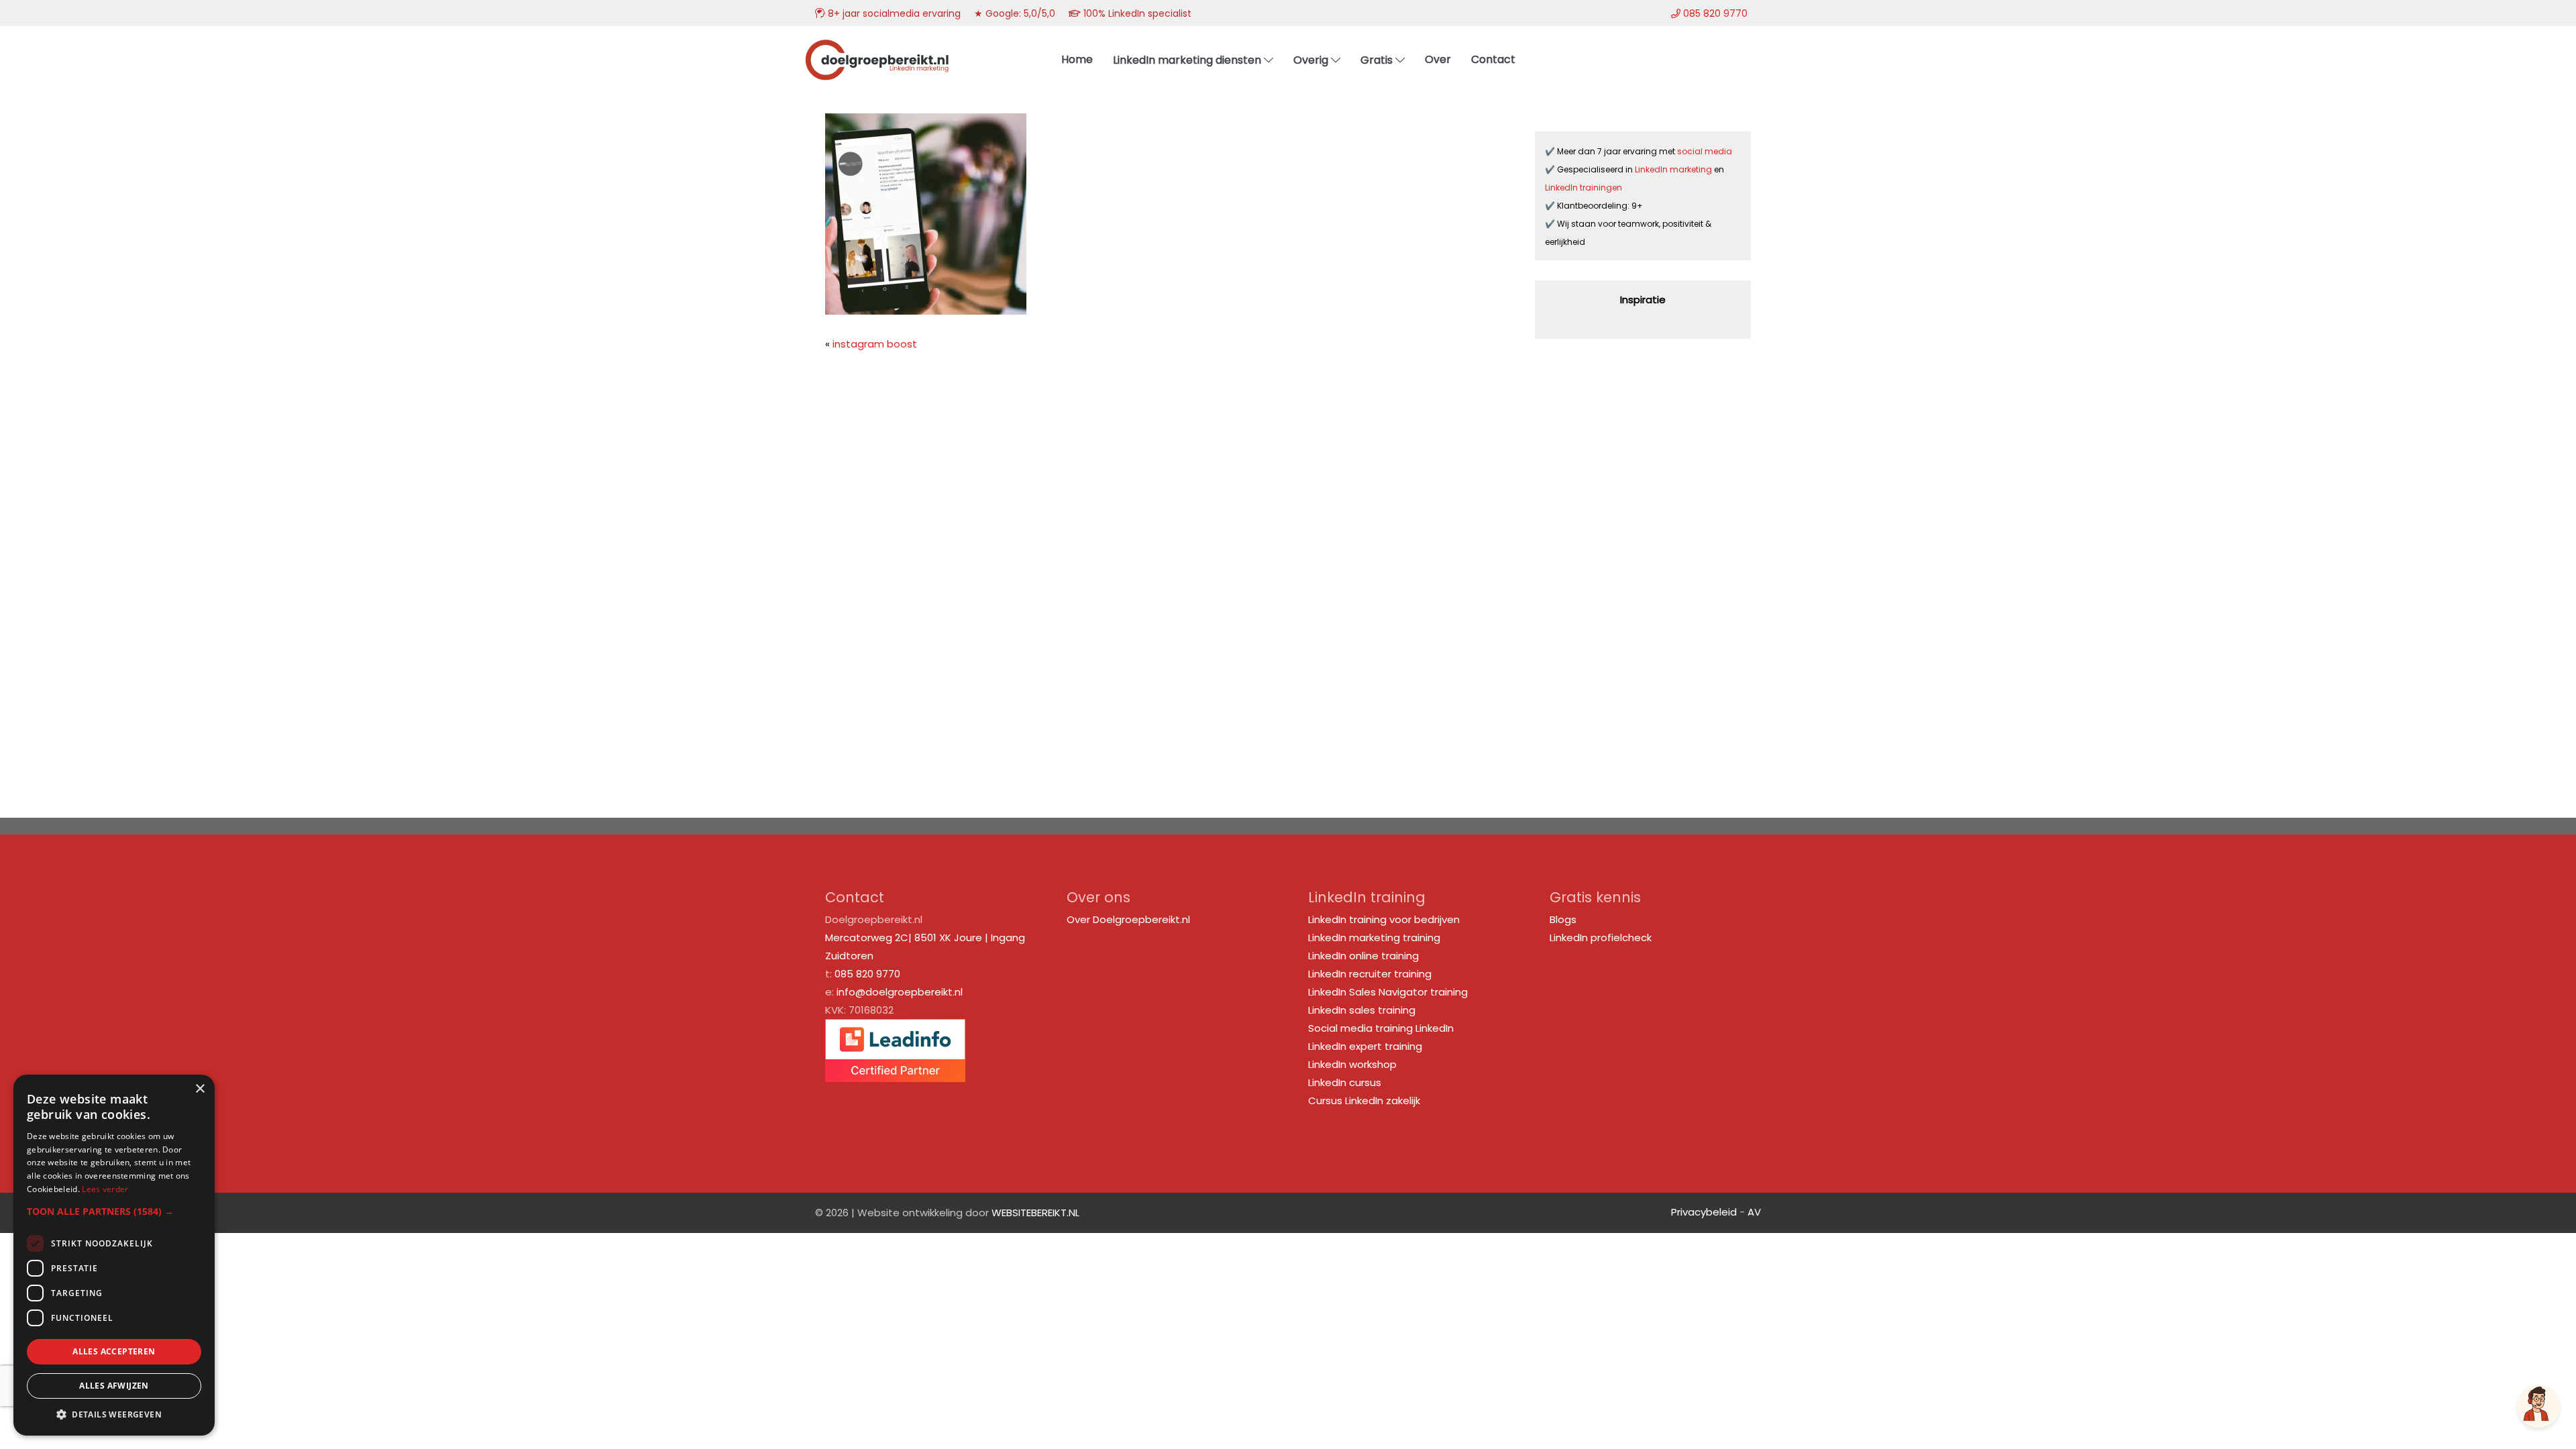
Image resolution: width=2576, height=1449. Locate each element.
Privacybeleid (1704, 1212)
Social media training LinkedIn (1381, 1028)
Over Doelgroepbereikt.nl (1128, 919)
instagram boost (875, 344)
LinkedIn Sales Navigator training (1388, 992)
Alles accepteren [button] (114, 1351)
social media (1706, 151)
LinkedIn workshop (1352, 1064)
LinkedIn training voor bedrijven (1384, 919)
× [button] (200, 1089)
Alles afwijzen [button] (114, 1386)
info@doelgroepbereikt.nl (900, 992)
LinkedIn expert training (1365, 1046)
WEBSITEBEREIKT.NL (1035, 1213)
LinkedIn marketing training (1374, 937)
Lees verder (105, 1189)
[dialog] (114, 1255)
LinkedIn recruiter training (1370, 974)
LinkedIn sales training (1362, 1010)
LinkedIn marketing (1674, 169)
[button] (114, 1211)
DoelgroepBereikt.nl (877, 44)
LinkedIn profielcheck (1601, 937)
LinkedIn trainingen (1584, 187)
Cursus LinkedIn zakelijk (1364, 1101)
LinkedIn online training (1363, 956)
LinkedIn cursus (1345, 1082)
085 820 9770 (867, 974)
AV (1754, 1212)
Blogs (1563, 919)
